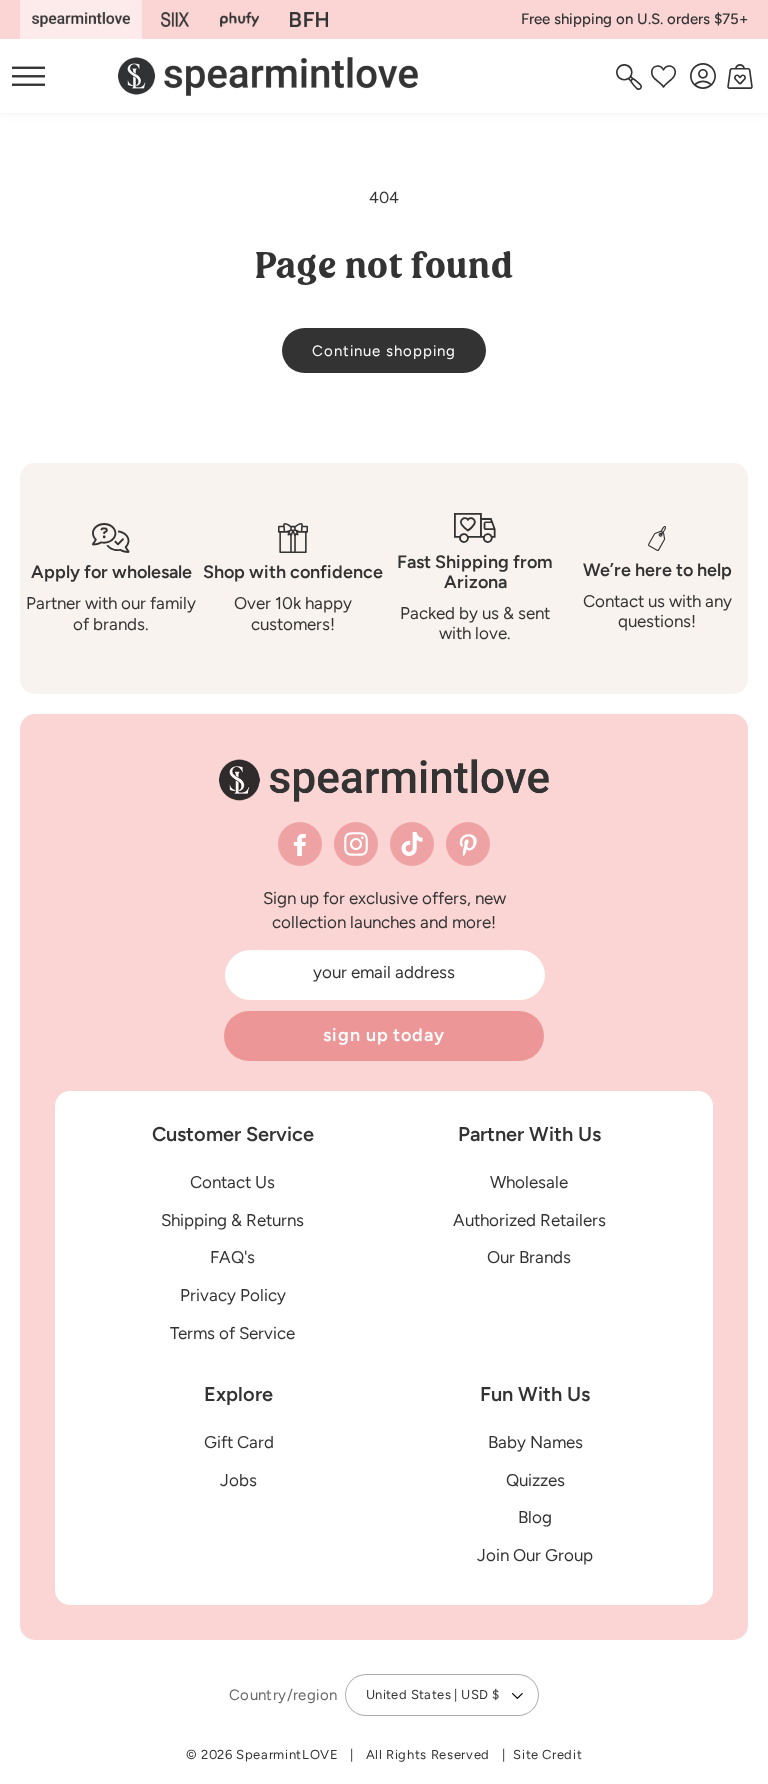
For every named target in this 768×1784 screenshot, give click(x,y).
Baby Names (535, 1442)
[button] (631, 76)
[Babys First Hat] (309, 19)
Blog (535, 1517)
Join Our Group (535, 1555)
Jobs (238, 1480)
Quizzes (535, 1480)
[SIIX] (175, 19)
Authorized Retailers (529, 1220)
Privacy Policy (233, 1295)
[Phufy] (239, 19)
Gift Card (239, 1442)
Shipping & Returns (232, 1220)
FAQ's (232, 1257)
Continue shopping (384, 351)
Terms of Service (232, 1333)
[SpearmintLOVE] (81, 19)
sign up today (384, 1035)
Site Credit (547, 1754)
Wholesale (529, 1182)
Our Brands (529, 1257)
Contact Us (232, 1182)
